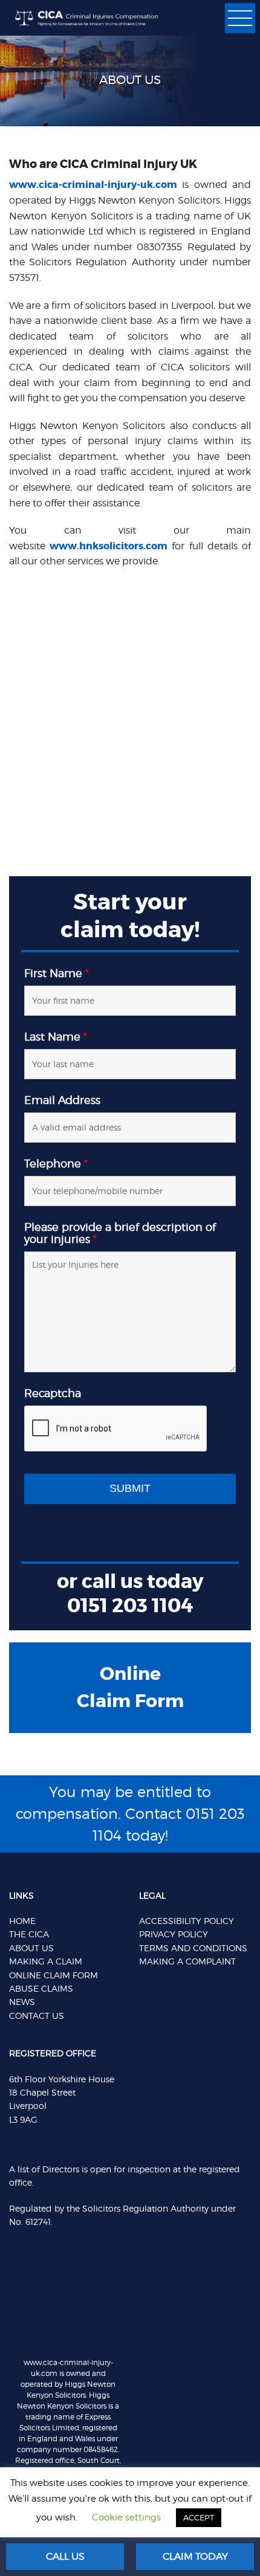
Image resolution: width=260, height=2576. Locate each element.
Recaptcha (53, 1393)
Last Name (56, 1037)
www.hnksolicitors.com (109, 546)
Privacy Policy (174, 1934)
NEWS (22, 2002)
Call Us (65, 2556)
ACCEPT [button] (199, 2517)
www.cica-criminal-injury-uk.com (93, 185)
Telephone (56, 1164)
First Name (57, 973)
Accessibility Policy (187, 1921)
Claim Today (195, 2556)
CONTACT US (37, 2016)
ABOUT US (31, 1948)
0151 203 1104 (130, 1606)
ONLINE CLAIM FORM (54, 1975)
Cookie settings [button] (126, 2517)
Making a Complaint (187, 1961)
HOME (22, 1921)
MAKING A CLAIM (46, 1961)
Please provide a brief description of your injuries (120, 1233)
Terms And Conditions (193, 1948)
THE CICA (29, 1934)
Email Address (62, 1100)
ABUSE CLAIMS (41, 1988)
